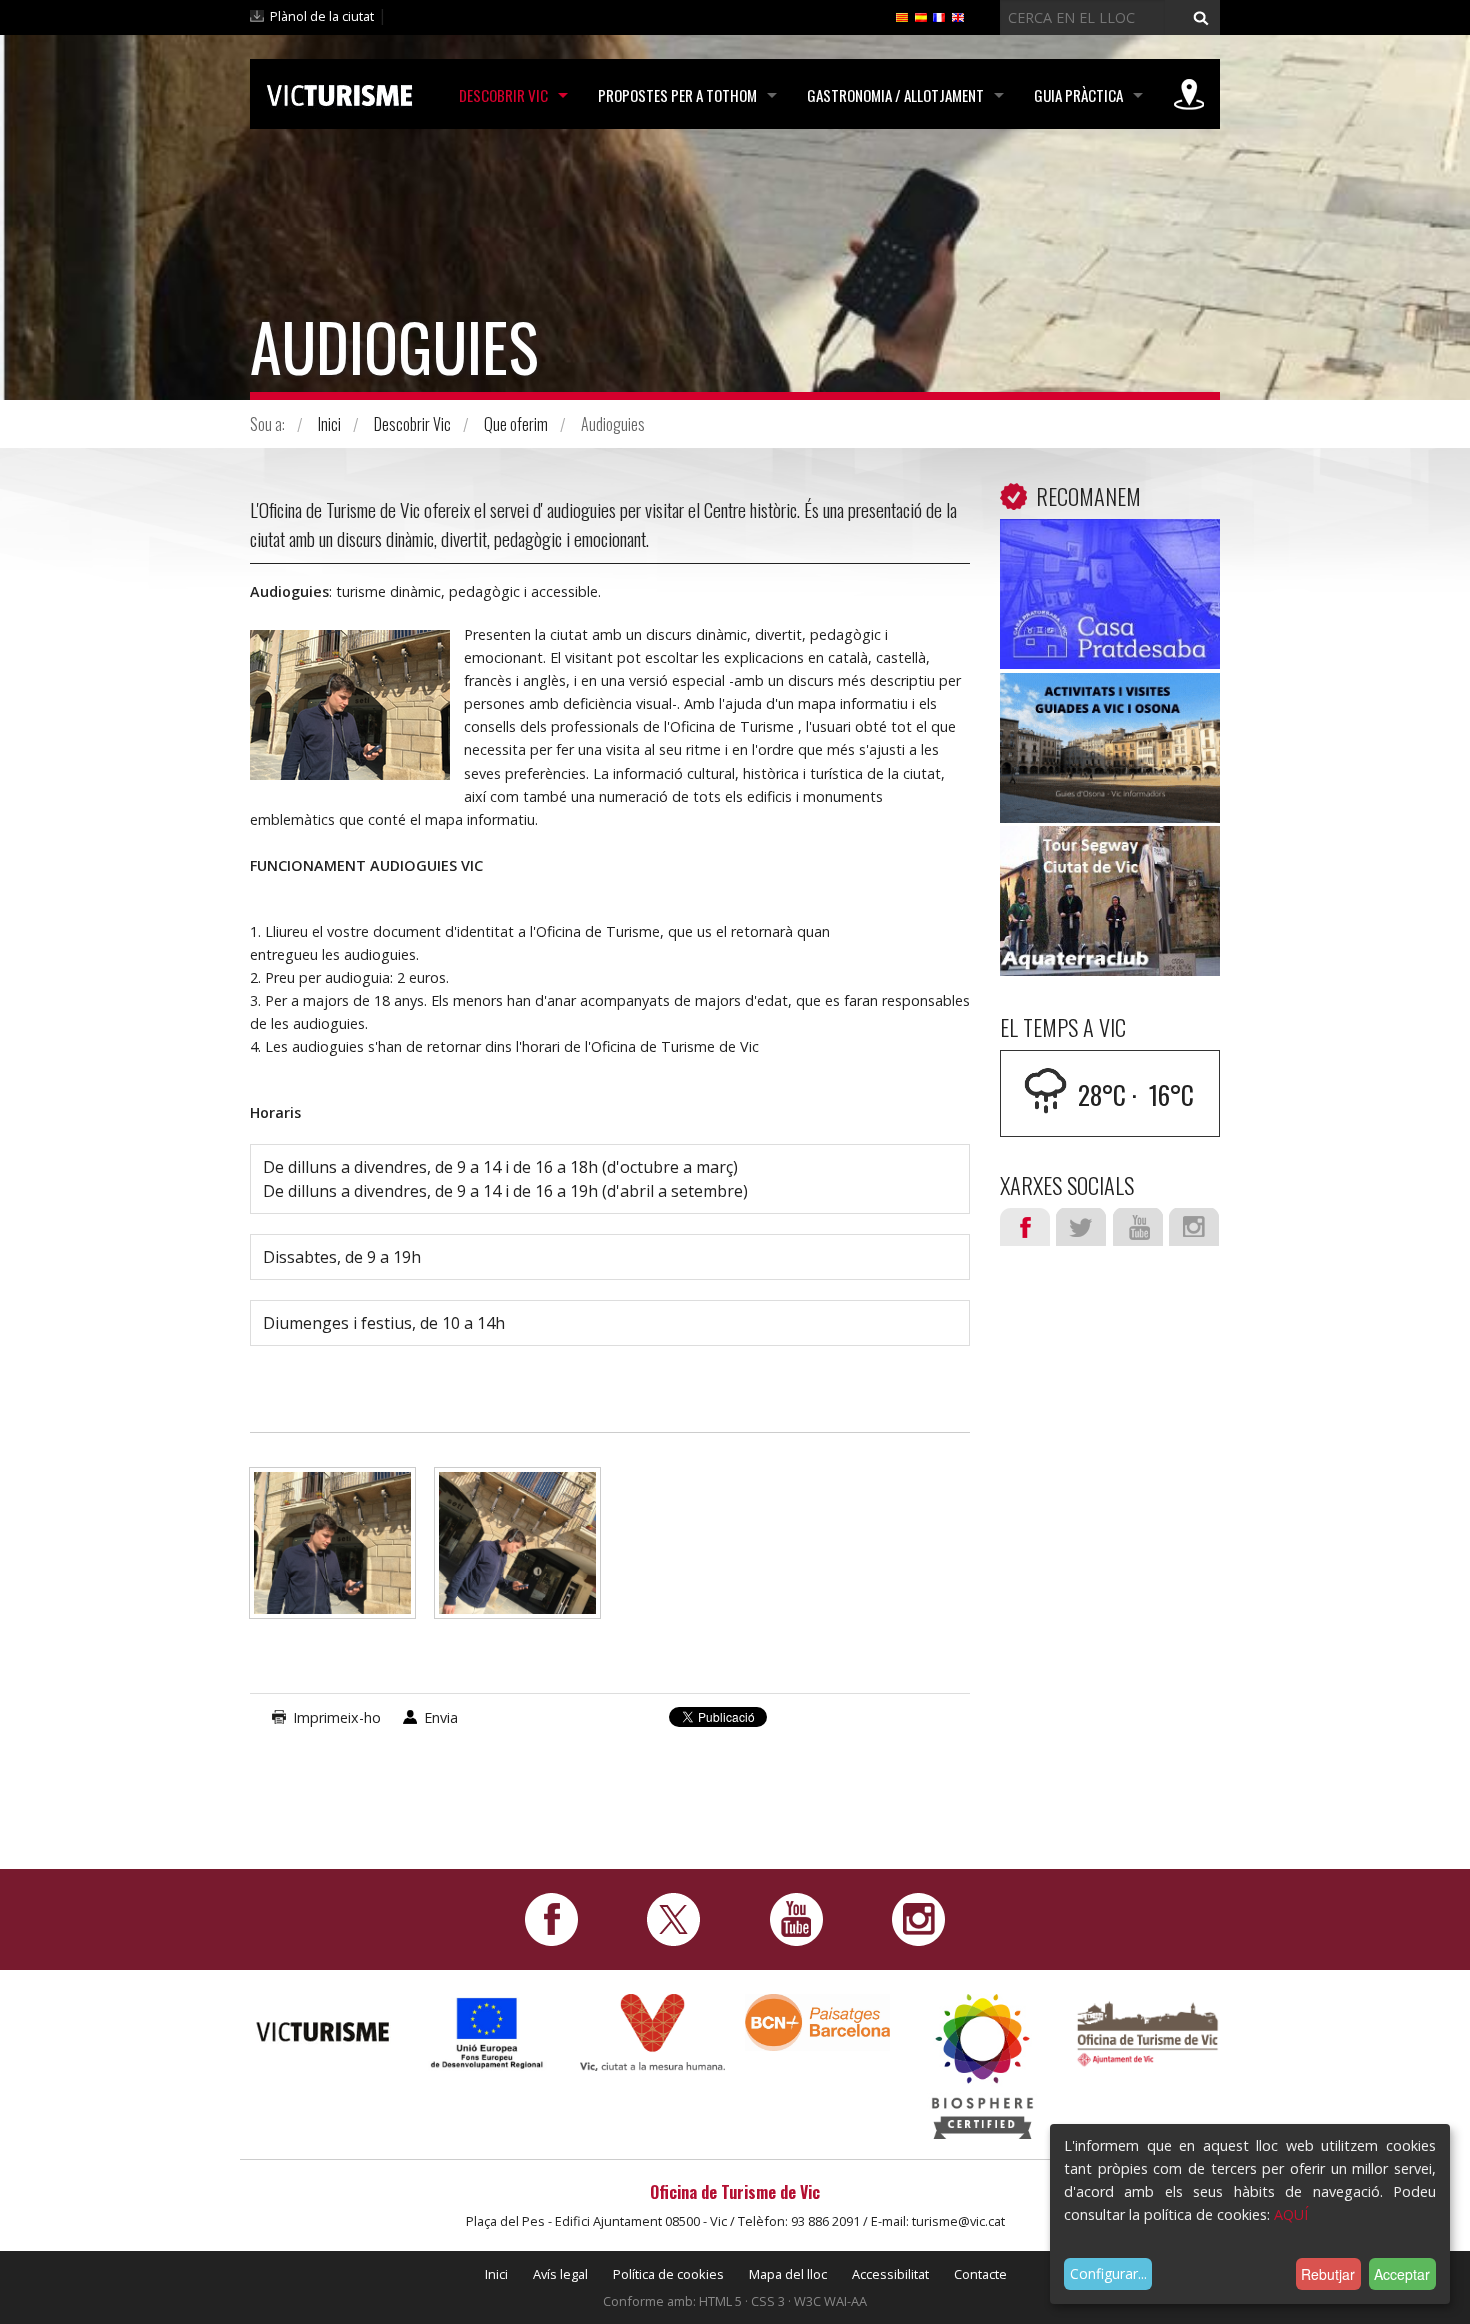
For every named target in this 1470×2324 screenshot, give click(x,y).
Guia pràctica (1078, 95)
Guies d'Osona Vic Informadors (1110, 717)
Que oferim (516, 424)
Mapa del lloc (788, 2274)
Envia (441, 1717)
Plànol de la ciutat (322, 16)
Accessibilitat (890, 2274)
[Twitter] (673, 1918)
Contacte (980, 2274)
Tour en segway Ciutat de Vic (1110, 870)
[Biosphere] (982, 2065)
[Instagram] (918, 1918)
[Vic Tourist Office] (1147, 2031)
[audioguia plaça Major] (332, 1552)
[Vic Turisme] (339, 92)
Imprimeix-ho (337, 1717)
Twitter (1081, 1227)
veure (1110, 598)
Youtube (1138, 1227)
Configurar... (1108, 2273)
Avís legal (560, 2274)
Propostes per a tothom (677, 95)
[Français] (939, 16)
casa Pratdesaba (1110, 549)
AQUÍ (1291, 2214)
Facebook (1025, 1227)
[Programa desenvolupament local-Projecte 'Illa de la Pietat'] (487, 2032)
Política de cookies (668, 2274)
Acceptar (1402, 2274)
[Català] (902, 16)
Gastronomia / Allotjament (895, 95)
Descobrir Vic (503, 95)
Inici (329, 424)
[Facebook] (551, 1918)
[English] (958, 16)
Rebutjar (1328, 2274)
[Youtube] (796, 1918)
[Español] (921, 16)
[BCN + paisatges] (817, 2021)
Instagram (1194, 1227)
